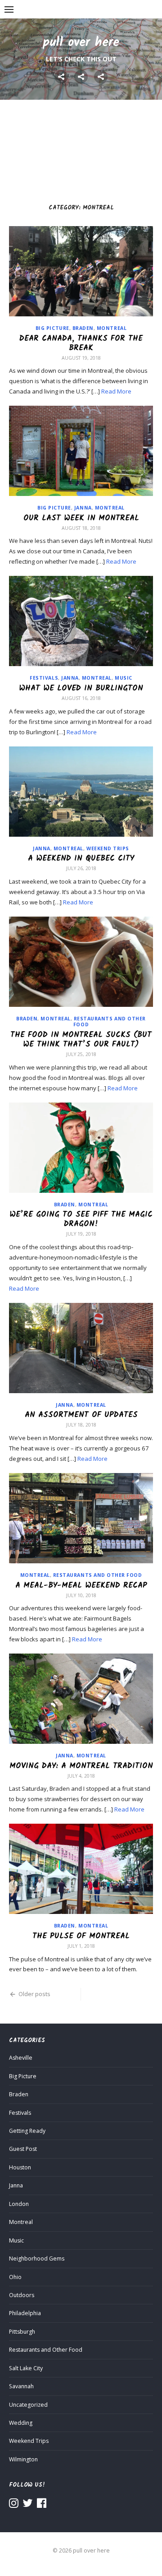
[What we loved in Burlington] (81, 621)
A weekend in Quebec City (81, 858)
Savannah (21, 2386)
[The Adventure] (61, 77)
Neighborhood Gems (37, 2259)
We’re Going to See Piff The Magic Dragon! (81, 1219)
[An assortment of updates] (81, 1348)
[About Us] (81, 77)
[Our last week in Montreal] (81, 451)
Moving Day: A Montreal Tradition (81, 1766)
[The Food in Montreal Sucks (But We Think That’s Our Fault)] (81, 962)
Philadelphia (25, 2313)
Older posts (34, 1994)
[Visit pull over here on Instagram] (14, 2505)
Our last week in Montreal (81, 518)
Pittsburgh (22, 2332)
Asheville (21, 2058)
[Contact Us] (101, 77)
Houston (20, 2167)
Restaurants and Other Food (110, 1022)
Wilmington (23, 2459)
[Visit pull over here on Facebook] (42, 2505)
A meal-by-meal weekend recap (81, 1585)
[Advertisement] (81, 147)
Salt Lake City (26, 2368)
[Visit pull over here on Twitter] (28, 2505)
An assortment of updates (81, 1415)
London (19, 2204)
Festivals (44, 678)
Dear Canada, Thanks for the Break (81, 343)
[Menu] (9, 9)
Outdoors (22, 2295)
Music (124, 678)
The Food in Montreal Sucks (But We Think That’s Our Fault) (81, 1040)
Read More (116, 391)
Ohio (15, 2277)
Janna (83, 508)
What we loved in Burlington (81, 688)
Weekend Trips (108, 848)
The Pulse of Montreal (81, 1936)
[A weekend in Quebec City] (81, 792)
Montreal (112, 328)
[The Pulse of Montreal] (81, 1869)
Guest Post (23, 2149)
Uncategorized (28, 2405)
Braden (83, 328)
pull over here (81, 43)
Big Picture (52, 328)
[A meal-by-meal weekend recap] (81, 1518)
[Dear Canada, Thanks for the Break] (81, 271)
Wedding (21, 2423)
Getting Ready (27, 2131)
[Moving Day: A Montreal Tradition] (81, 1699)
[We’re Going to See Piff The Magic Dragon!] (81, 1148)
